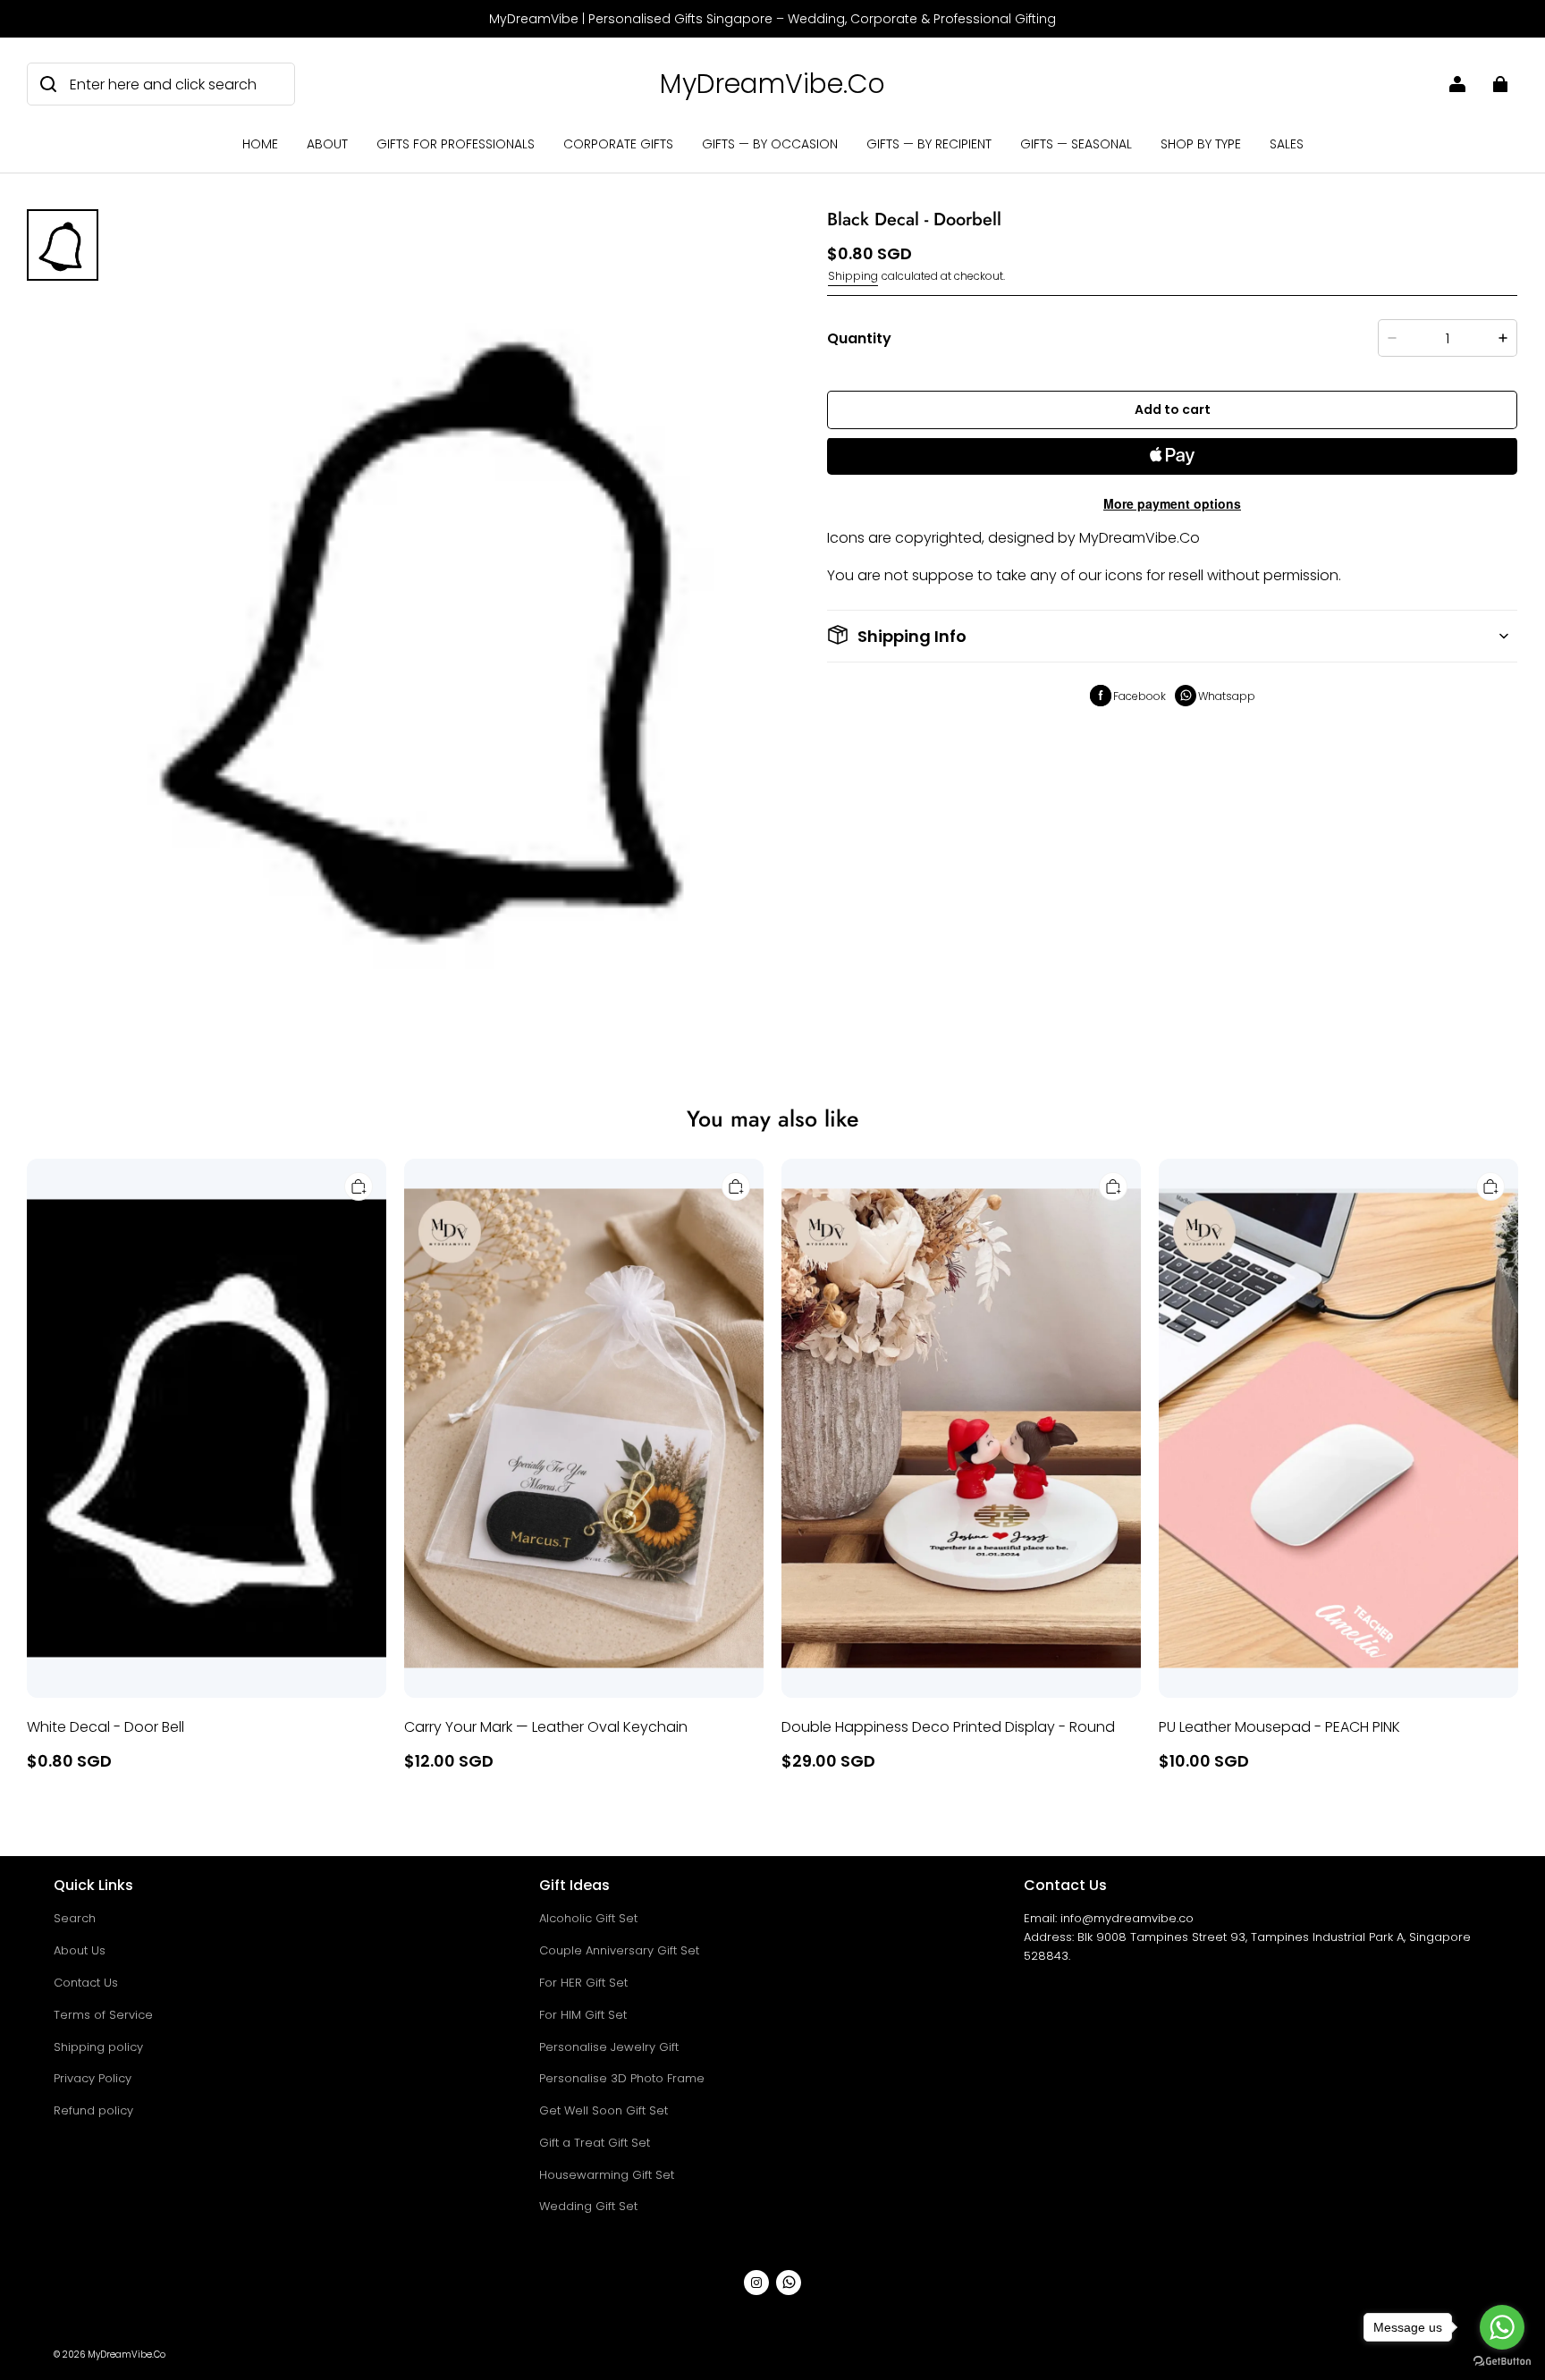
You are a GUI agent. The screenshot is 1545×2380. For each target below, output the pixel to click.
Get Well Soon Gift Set (604, 2110)
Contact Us (86, 1983)
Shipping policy (98, 2047)
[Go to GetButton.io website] (1502, 2362)
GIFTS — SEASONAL (1076, 144)
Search (75, 1918)
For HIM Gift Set (583, 2015)
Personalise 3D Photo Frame (622, 2078)
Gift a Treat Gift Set (595, 2143)
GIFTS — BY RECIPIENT (929, 144)
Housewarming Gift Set (607, 2175)
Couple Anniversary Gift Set (619, 1950)
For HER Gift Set (583, 1983)
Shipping (853, 276)
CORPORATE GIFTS (618, 144)
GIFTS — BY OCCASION (770, 144)
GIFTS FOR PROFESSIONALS (456, 144)
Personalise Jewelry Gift (609, 2047)
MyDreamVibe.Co (127, 2355)
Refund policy (93, 2110)
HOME (260, 144)
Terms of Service (103, 2015)
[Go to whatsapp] (1502, 2327)
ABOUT (327, 144)
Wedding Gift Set (588, 2206)
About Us (80, 1950)
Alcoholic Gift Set (588, 1918)
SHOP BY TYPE (1201, 144)
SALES (1287, 144)
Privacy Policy (93, 2078)
